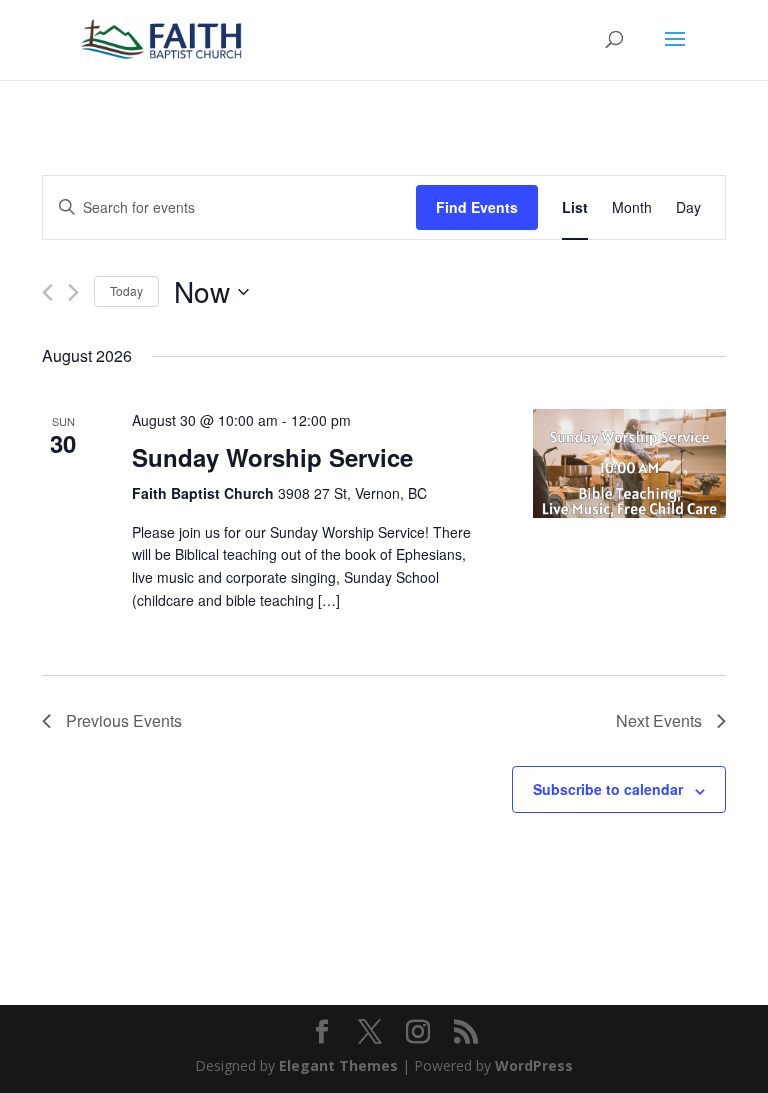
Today (126, 290)
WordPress (534, 1065)
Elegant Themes (338, 1065)
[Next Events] (73, 292)
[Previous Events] (47, 292)
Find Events (477, 207)
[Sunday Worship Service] (629, 463)
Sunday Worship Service (272, 457)
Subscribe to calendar (608, 789)
